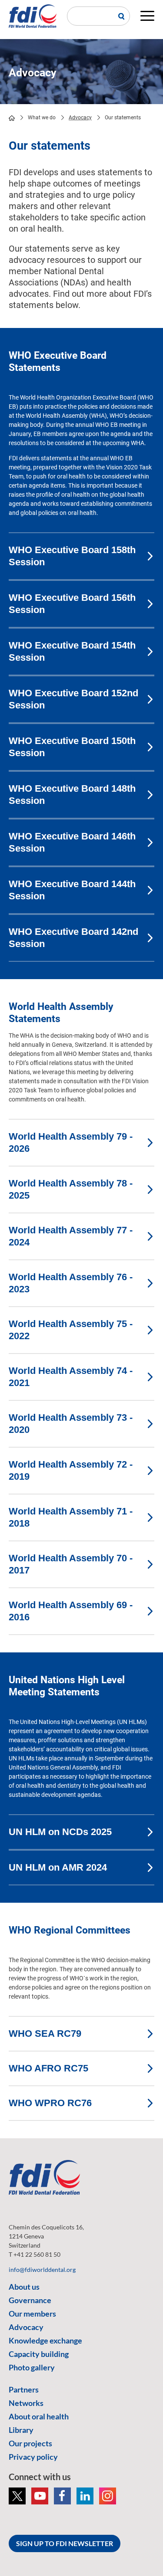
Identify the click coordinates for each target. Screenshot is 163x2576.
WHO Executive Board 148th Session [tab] (72, 795)
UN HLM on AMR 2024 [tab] (58, 1867)
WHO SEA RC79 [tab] (45, 2034)
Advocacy (80, 118)
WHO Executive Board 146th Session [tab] (72, 842)
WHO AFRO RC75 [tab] (48, 2068)
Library (21, 2430)
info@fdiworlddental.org (42, 2270)
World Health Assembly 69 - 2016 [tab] (71, 1611)
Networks (26, 2403)
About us (24, 2287)
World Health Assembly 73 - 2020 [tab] (71, 1424)
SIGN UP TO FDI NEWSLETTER (65, 2543)
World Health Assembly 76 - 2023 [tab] (71, 1283)
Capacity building (39, 2354)
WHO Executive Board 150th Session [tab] (72, 747)
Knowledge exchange (45, 2340)
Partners (24, 2389)
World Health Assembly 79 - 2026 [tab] (71, 1142)
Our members (32, 2314)
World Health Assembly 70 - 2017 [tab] (71, 1564)
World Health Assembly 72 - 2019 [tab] (71, 1470)
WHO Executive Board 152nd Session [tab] (73, 699)
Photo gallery (32, 2367)
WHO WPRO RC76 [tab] (50, 2103)
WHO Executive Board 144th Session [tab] (72, 890)
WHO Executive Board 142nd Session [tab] (73, 938)
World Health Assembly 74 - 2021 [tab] (71, 1377)
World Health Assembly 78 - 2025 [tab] (71, 1189)
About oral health (39, 2416)
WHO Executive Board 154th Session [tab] (72, 651)
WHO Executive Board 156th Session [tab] (72, 604)
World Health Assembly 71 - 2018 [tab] (71, 1517)
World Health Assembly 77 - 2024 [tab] (71, 1236)
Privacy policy (33, 2457)
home (12, 118)
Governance (30, 2300)
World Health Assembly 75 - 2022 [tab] (71, 1330)
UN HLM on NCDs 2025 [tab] (60, 1832)
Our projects (30, 2443)
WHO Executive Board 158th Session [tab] (72, 556)
